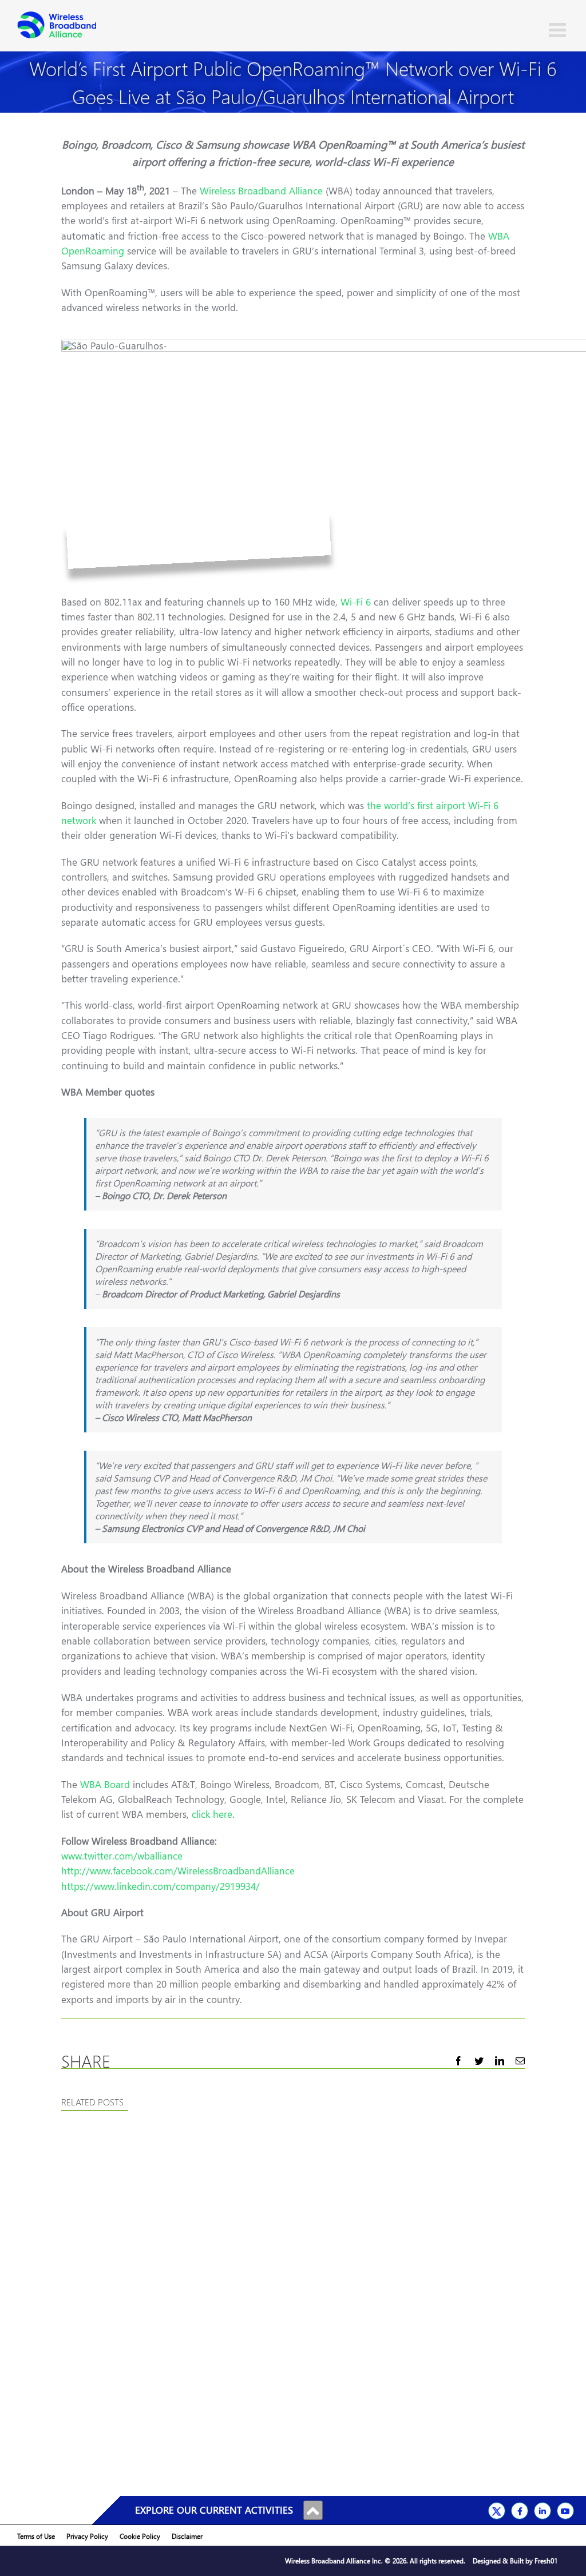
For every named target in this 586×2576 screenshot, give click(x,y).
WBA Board (105, 1784)
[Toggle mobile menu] (559, 29)
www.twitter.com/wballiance (122, 1856)
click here (212, 1814)
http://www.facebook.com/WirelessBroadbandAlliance (178, 1871)
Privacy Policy (87, 2536)
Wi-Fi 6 (356, 602)
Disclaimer (187, 2536)
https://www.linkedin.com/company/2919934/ (161, 1886)
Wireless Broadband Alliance (261, 191)
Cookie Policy (140, 2536)
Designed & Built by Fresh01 (515, 2561)
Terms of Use (36, 2536)
